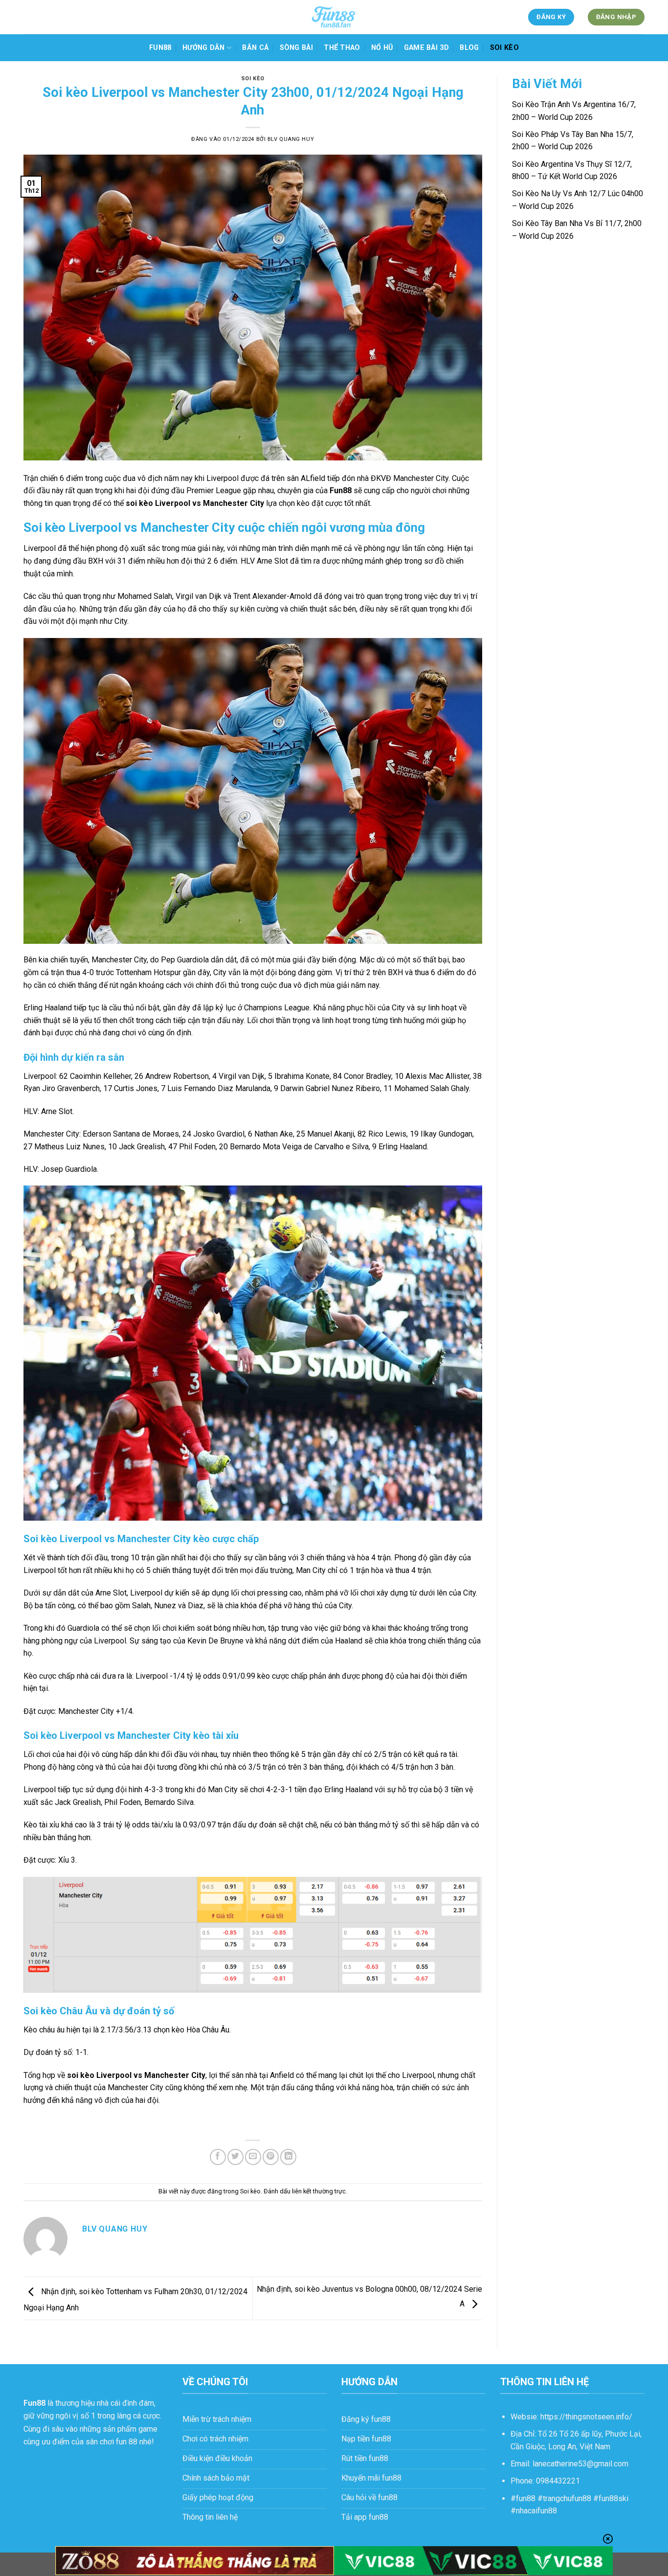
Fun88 (160, 48)
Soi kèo (504, 48)
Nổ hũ (382, 48)
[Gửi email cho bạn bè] (253, 2157)
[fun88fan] (334, 17)
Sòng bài (296, 48)
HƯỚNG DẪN (204, 48)
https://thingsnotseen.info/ (586, 2417)
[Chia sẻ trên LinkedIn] (288, 2157)
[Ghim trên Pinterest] (271, 2157)
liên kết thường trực (319, 2191)
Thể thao (342, 48)
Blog (469, 48)
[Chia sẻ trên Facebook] (218, 2157)
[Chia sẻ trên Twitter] (235, 2157)
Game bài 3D (426, 48)
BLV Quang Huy (291, 139)
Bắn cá (255, 48)
